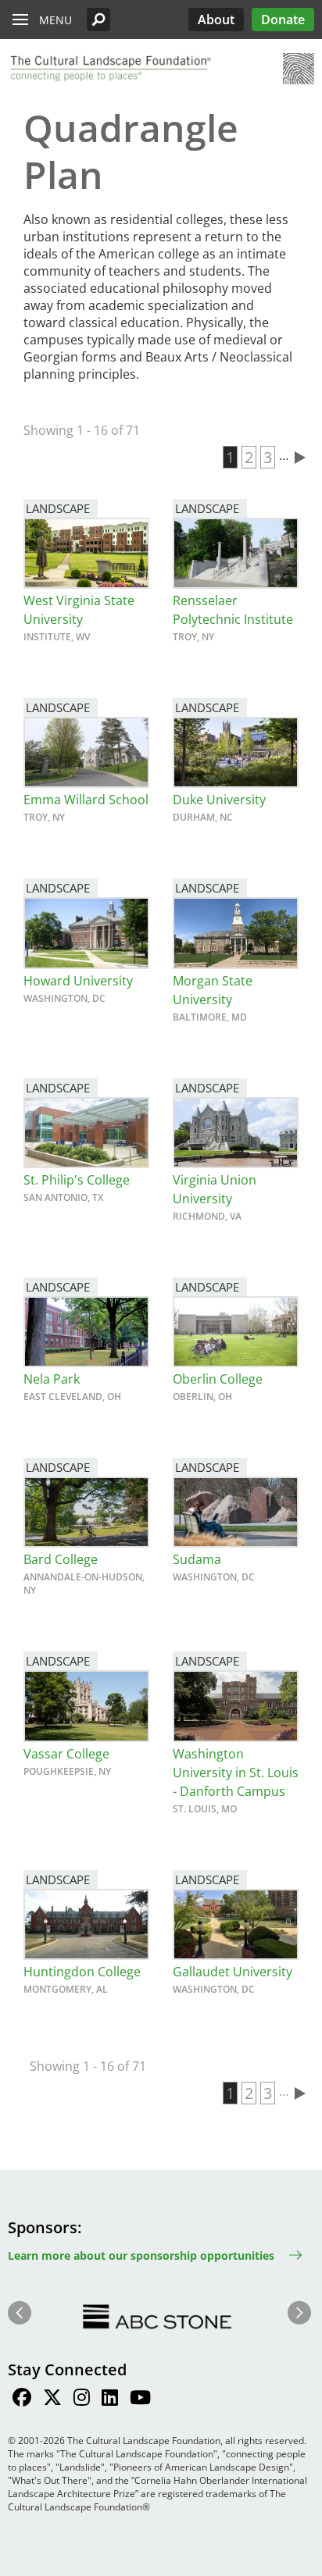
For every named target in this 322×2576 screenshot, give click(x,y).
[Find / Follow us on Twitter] (52, 2400)
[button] (98, 20)
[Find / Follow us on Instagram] (82, 2400)
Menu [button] (55, 20)
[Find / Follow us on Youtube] (140, 2400)
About (216, 20)
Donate (283, 20)
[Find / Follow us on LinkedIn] (110, 2400)
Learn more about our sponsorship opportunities (141, 2255)
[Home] (109, 69)
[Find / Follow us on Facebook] (22, 2400)
